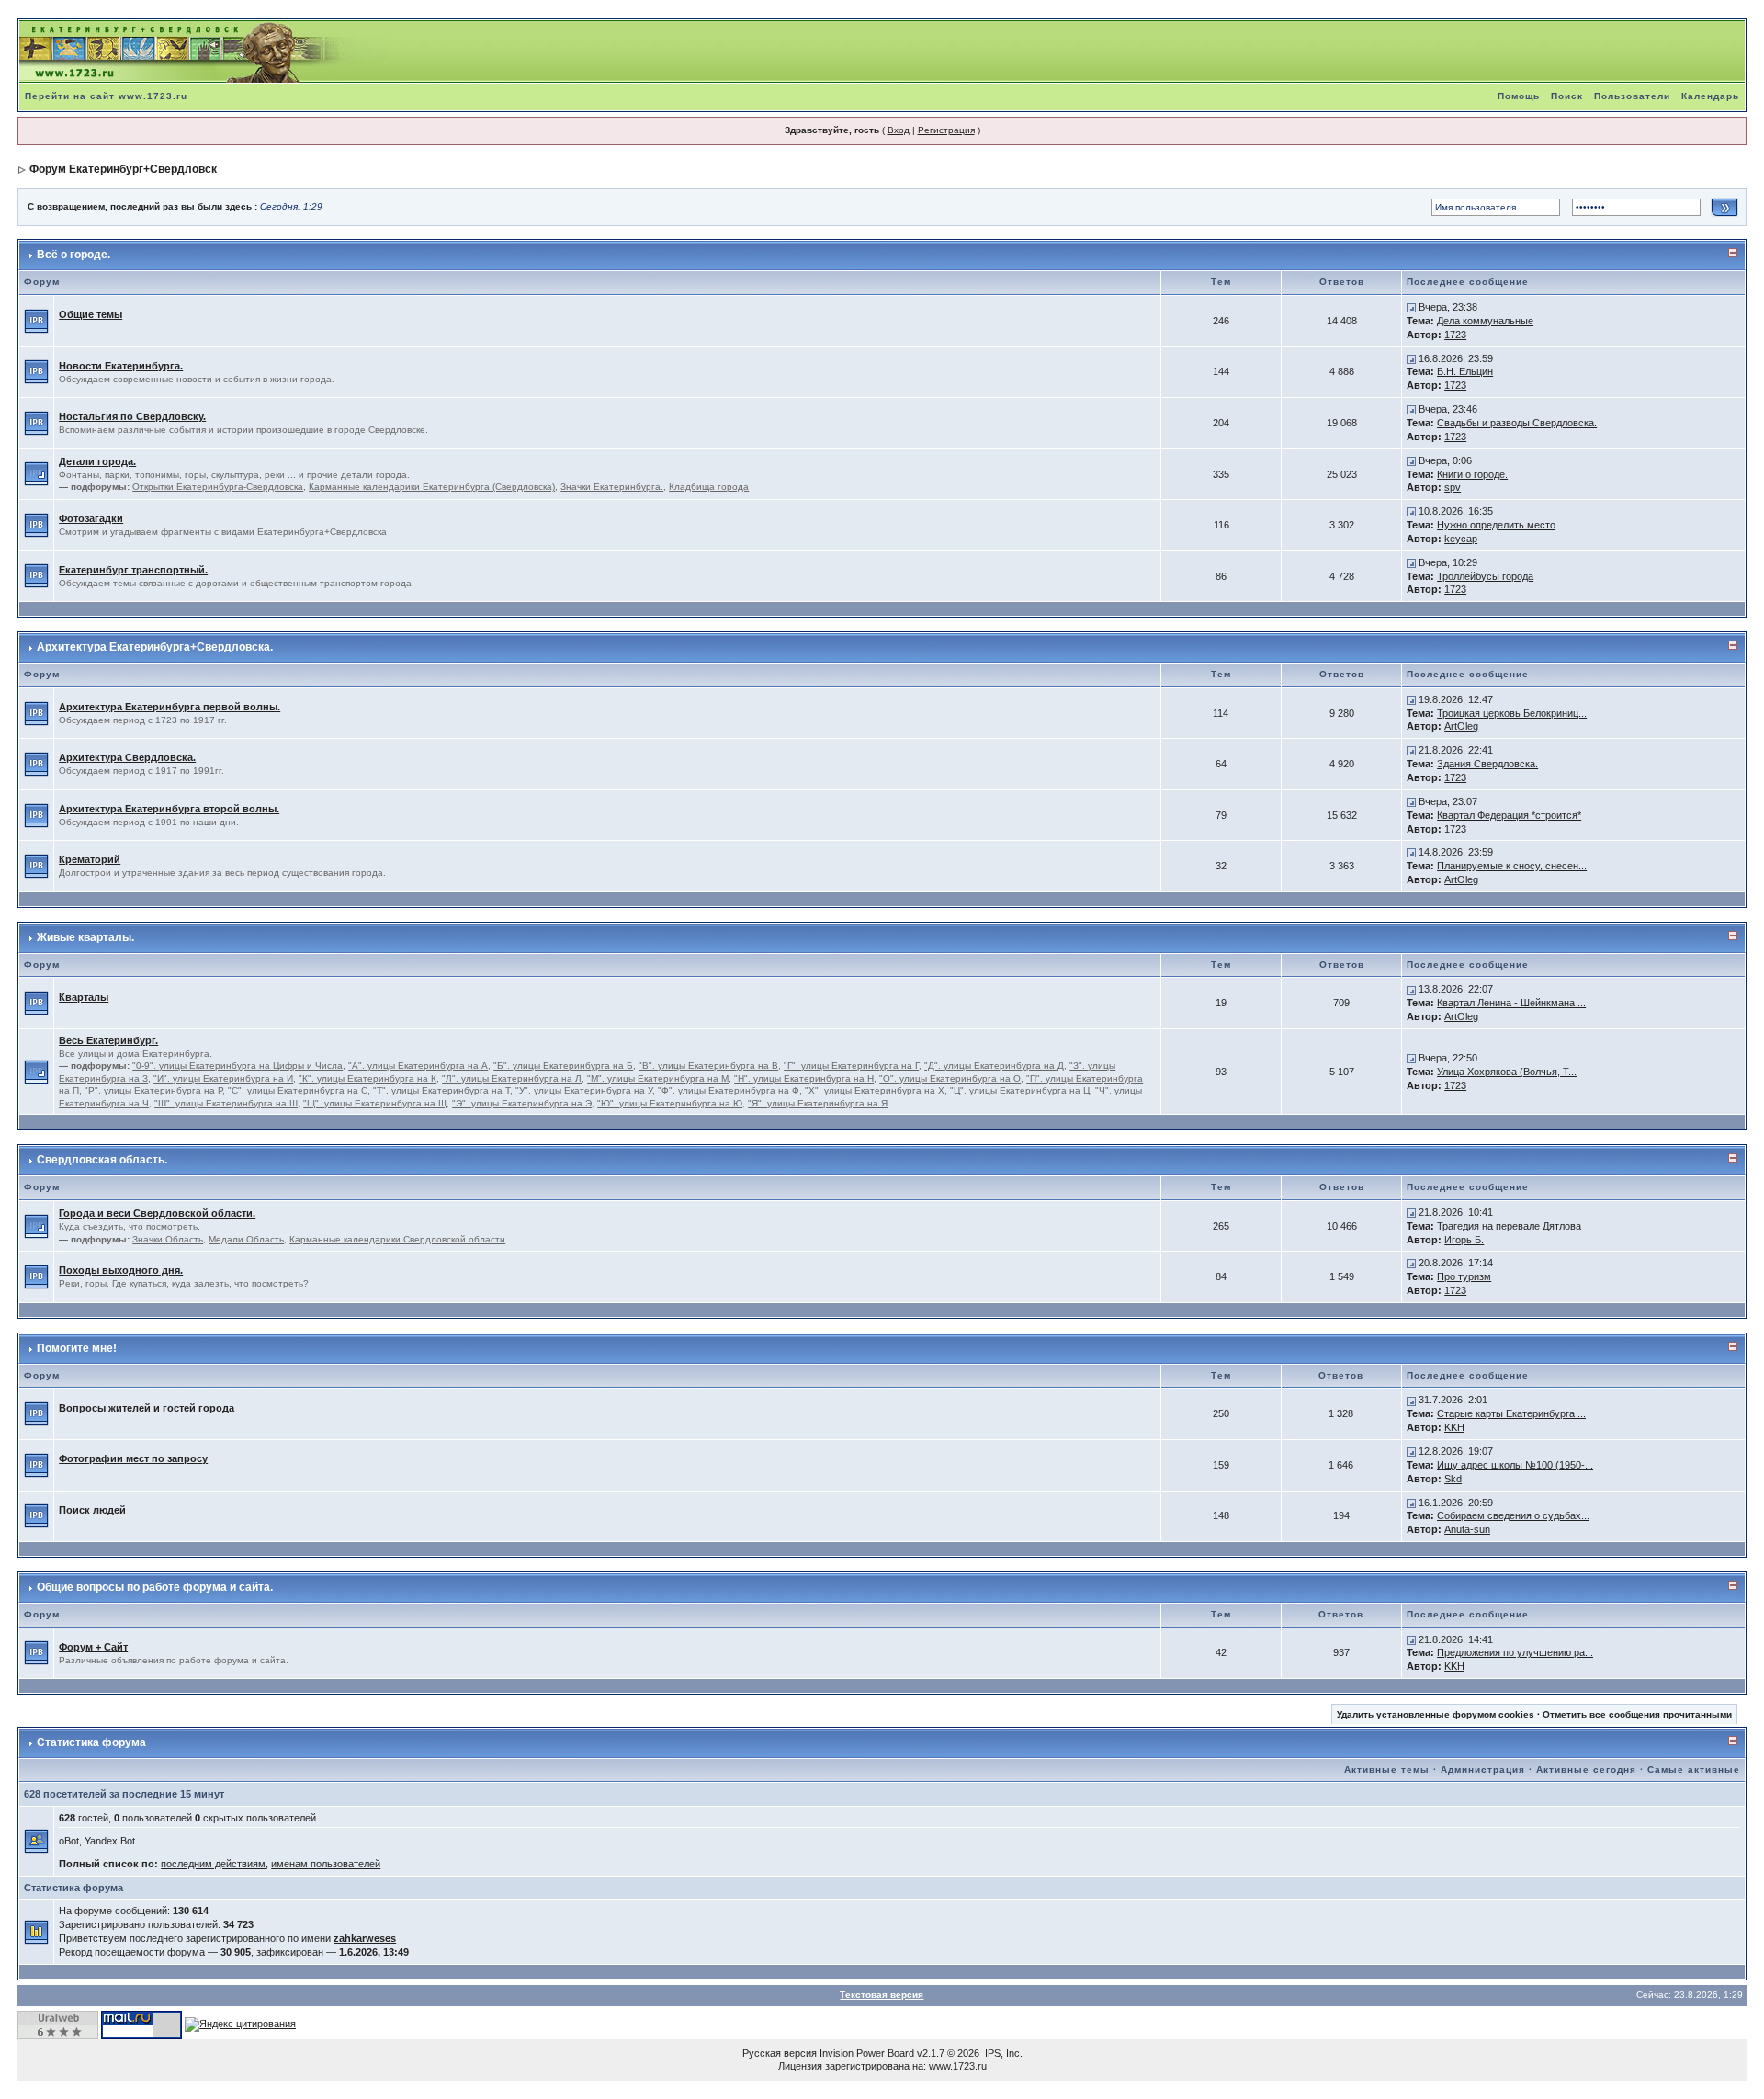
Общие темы (90, 314)
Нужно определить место (1496, 525)
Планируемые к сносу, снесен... (1512, 866)
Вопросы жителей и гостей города (147, 1408)
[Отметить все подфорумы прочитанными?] (36, 473)
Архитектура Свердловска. (127, 757)
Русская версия (780, 2053)
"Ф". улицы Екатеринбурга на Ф (729, 1090)
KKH (1454, 1427)
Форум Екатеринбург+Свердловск (123, 169)
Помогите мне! (77, 1348)
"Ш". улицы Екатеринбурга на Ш (226, 1103)
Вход (899, 130)
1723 (1455, 335)
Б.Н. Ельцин (1465, 371)
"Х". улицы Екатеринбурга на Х (875, 1090)
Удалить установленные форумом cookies (1436, 1714)
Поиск (1567, 96)
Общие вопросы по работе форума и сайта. (155, 1587)
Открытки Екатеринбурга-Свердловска (218, 487)
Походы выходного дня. (121, 1270)
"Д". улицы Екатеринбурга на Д (994, 1066)
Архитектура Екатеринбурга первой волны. (170, 707)
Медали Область (246, 1239)
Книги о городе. (1472, 474)
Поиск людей (92, 1510)
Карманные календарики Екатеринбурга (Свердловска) (432, 487)
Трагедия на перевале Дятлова (1509, 1226)
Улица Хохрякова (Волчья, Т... (1507, 1072)
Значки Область (168, 1239)
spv (1453, 487)
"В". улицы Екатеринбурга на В (708, 1066)
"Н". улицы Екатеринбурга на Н (804, 1078)
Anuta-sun (1467, 1529)
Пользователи (1632, 96)
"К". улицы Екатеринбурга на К (367, 1078)
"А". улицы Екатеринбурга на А (418, 1066)
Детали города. (97, 461)
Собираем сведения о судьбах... (1513, 1515)
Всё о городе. (73, 255)
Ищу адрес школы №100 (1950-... (1515, 1465)
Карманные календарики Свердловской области (397, 1239)
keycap (1461, 539)
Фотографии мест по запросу (133, 1458)
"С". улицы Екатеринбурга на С (298, 1090)
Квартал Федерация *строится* (1509, 815)
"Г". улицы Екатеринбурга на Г (851, 1066)
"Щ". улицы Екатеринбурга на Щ (375, 1103)
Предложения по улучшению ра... (1515, 1652)
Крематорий (90, 859)
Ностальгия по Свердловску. (132, 416)
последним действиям (213, 1864)
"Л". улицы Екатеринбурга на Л (512, 1078)
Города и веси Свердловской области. (157, 1213)
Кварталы (84, 997)
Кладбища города (709, 487)
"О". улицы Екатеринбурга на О (950, 1078)
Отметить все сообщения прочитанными (1637, 1714)
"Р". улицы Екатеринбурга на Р (153, 1090)
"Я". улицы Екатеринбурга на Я (818, 1103)
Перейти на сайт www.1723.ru (106, 96)
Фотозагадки (91, 518)
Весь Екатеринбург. (108, 1040)
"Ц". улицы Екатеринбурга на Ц (1020, 1090)
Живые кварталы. (85, 937)
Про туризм (1464, 1276)
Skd (1453, 1479)
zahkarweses (365, 1938)
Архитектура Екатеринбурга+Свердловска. (155, 647)
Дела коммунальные (1485, 321)
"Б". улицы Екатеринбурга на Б (563, 1066)
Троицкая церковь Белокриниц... (1512, 713)
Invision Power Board (867, 2053)
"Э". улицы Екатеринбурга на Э (522, 1103)
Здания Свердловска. (1487, 764)
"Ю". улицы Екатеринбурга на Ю (670, 1103)
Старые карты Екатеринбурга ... (1511, 1413)
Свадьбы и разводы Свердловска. (1517, 423)
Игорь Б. (1464, 1240)
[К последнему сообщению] (1411, 307)
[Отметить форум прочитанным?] (36, 320)
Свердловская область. (102, 1160)
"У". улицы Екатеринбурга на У (584, 1090)
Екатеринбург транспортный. (133, 570)
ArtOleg (1461, 726)
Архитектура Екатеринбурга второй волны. (169, 809)
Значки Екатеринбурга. (612, 487)
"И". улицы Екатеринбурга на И (223, 1078)
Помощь (1519, 96)
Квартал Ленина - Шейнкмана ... (1511, 1003)
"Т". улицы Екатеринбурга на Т (441, 1090)
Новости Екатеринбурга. (121, 366)
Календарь (1710, 96)
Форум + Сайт (93, 1647)
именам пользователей (326, 1864)
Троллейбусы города (1485, 576)
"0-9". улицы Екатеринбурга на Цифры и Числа (237, 1066)
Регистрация (946, 130)
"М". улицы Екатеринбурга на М (658, 1078)
